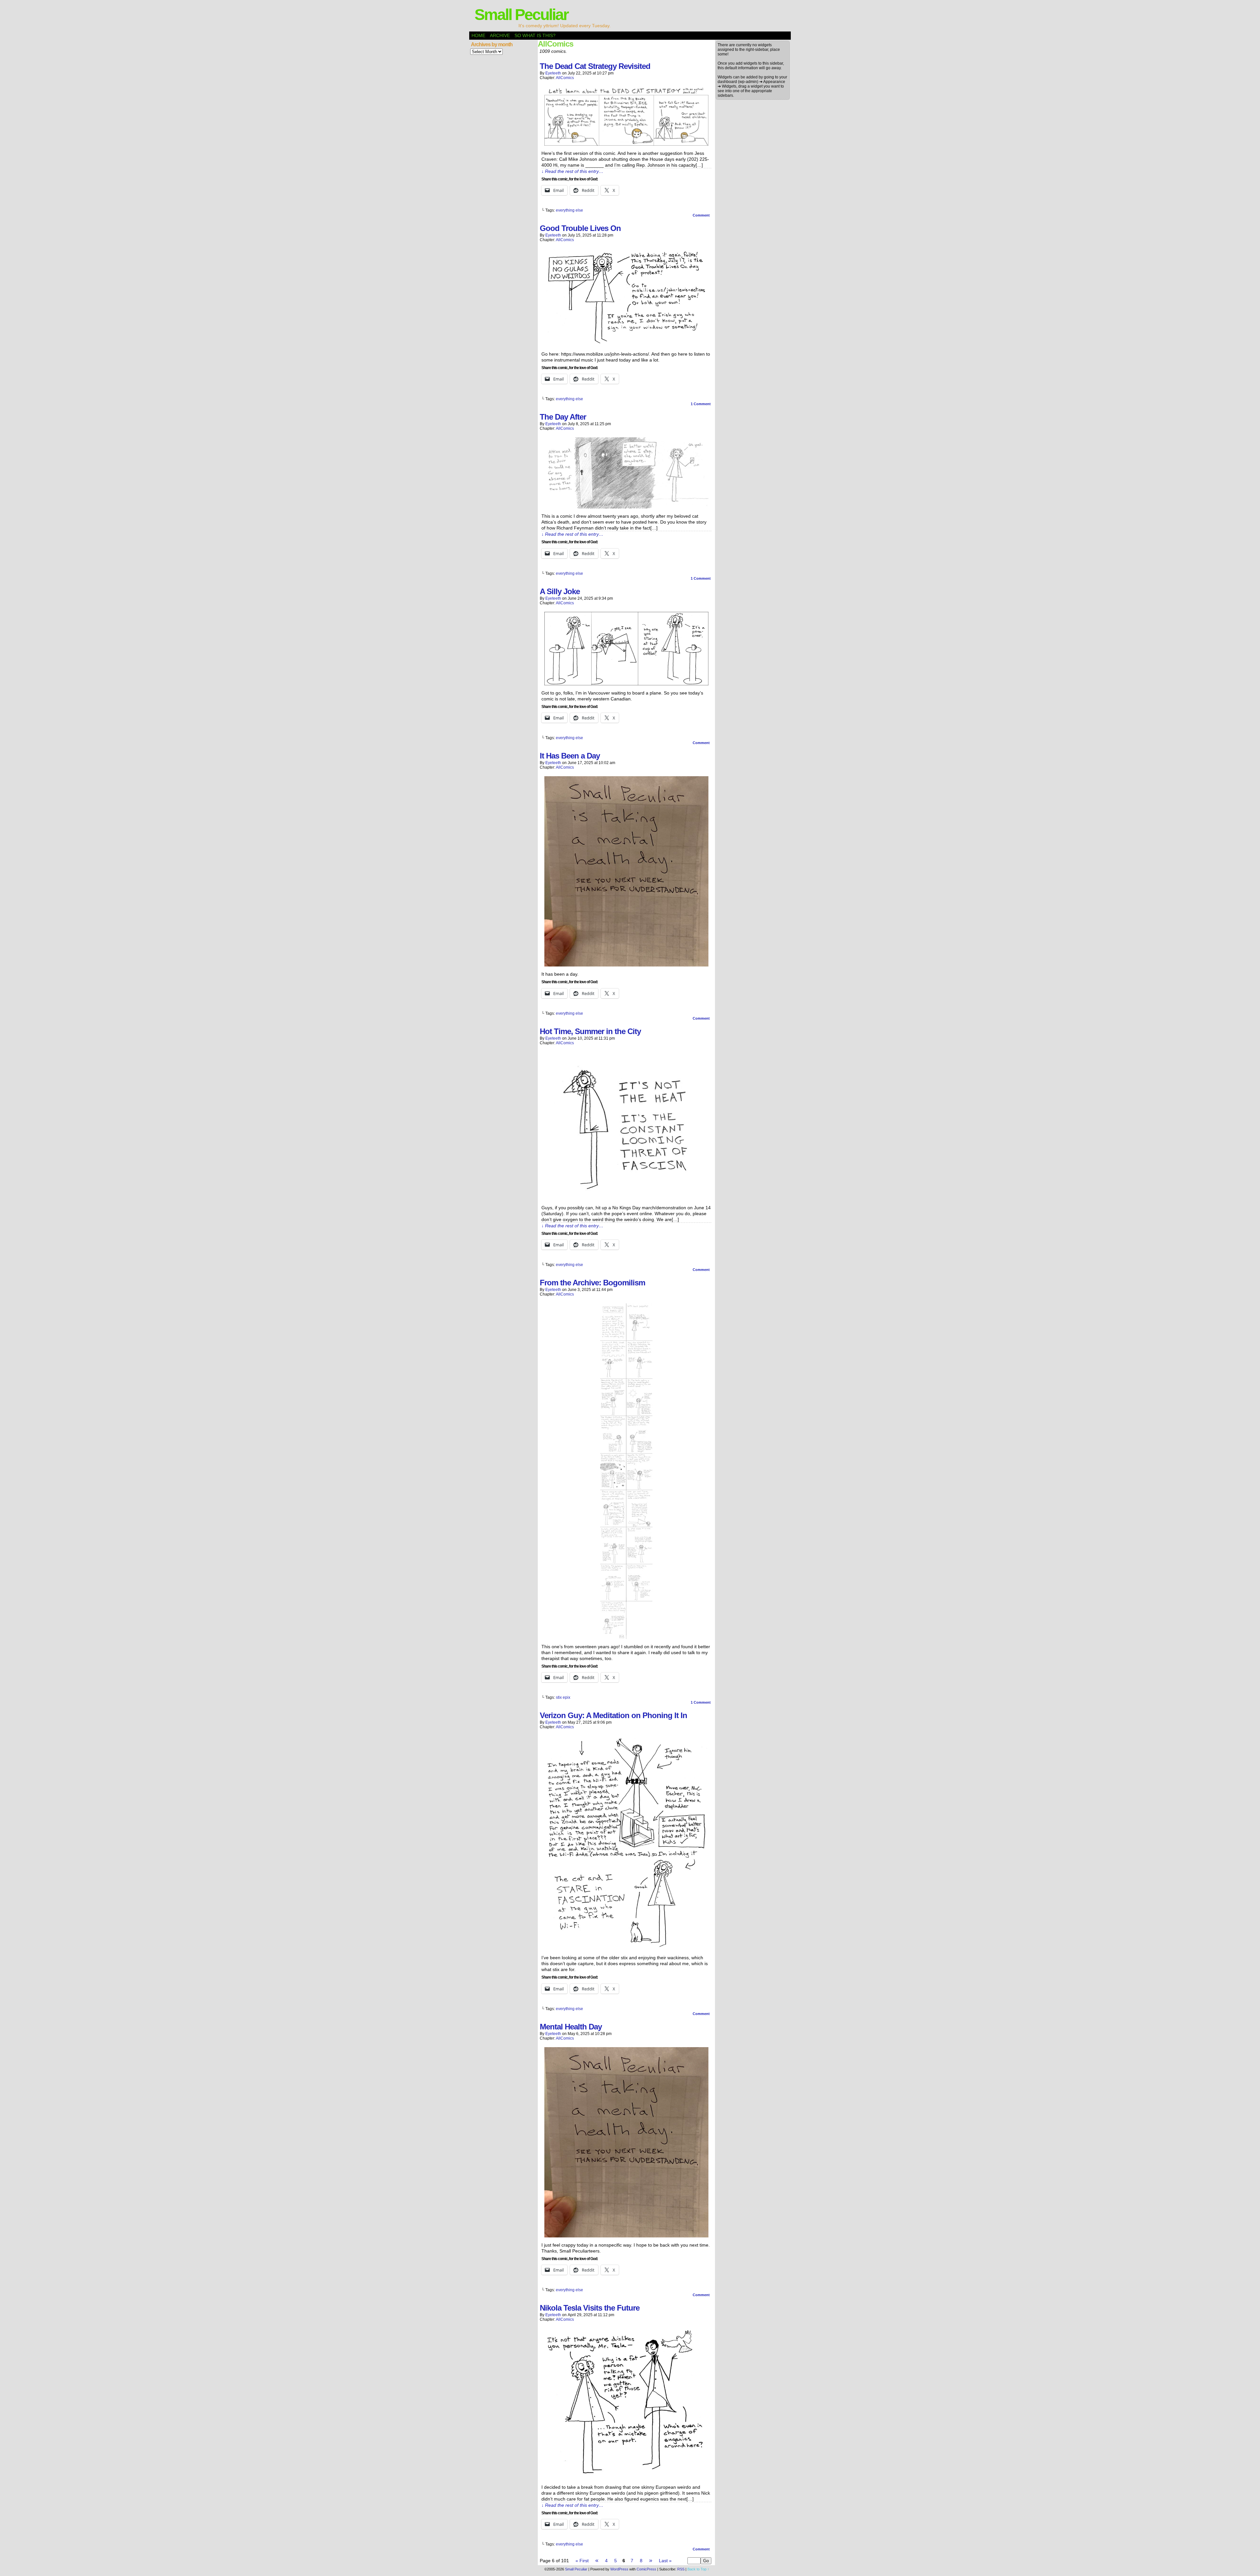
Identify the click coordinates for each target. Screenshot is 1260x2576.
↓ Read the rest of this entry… (572, 171)
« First (582, 2561)
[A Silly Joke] (626, 684)
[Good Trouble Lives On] (626, 345)
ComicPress (646, 2569)
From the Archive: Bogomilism (592, 1283)
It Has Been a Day (570, 756)
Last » (665, 2561)
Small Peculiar (521, 15)
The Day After (563, 417)
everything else (569, 210)
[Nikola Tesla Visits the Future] (626, 2478)
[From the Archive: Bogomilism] (626, 1637)
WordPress (619, 2569)
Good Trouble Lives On (580, 228)
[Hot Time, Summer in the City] (626, 1198)
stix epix (563, 1697)
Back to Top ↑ (698, 2569)
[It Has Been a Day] (626, 965)
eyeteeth (553, 73)
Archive (500, 35)
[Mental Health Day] (626, 2236)
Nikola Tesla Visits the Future (590, 2308)
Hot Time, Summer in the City (590, 1031)
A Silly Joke (560, 591)
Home (478, 35)
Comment (702, 215)
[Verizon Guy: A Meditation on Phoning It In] (626, 1948)
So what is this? (535, 35)
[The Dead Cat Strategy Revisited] (626, 144)
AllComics (565, 78)
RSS (681, 2569)
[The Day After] (626, 507)
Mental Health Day (571, 2027)
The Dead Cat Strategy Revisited (595, 66)
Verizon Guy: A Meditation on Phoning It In (613, 1715)
